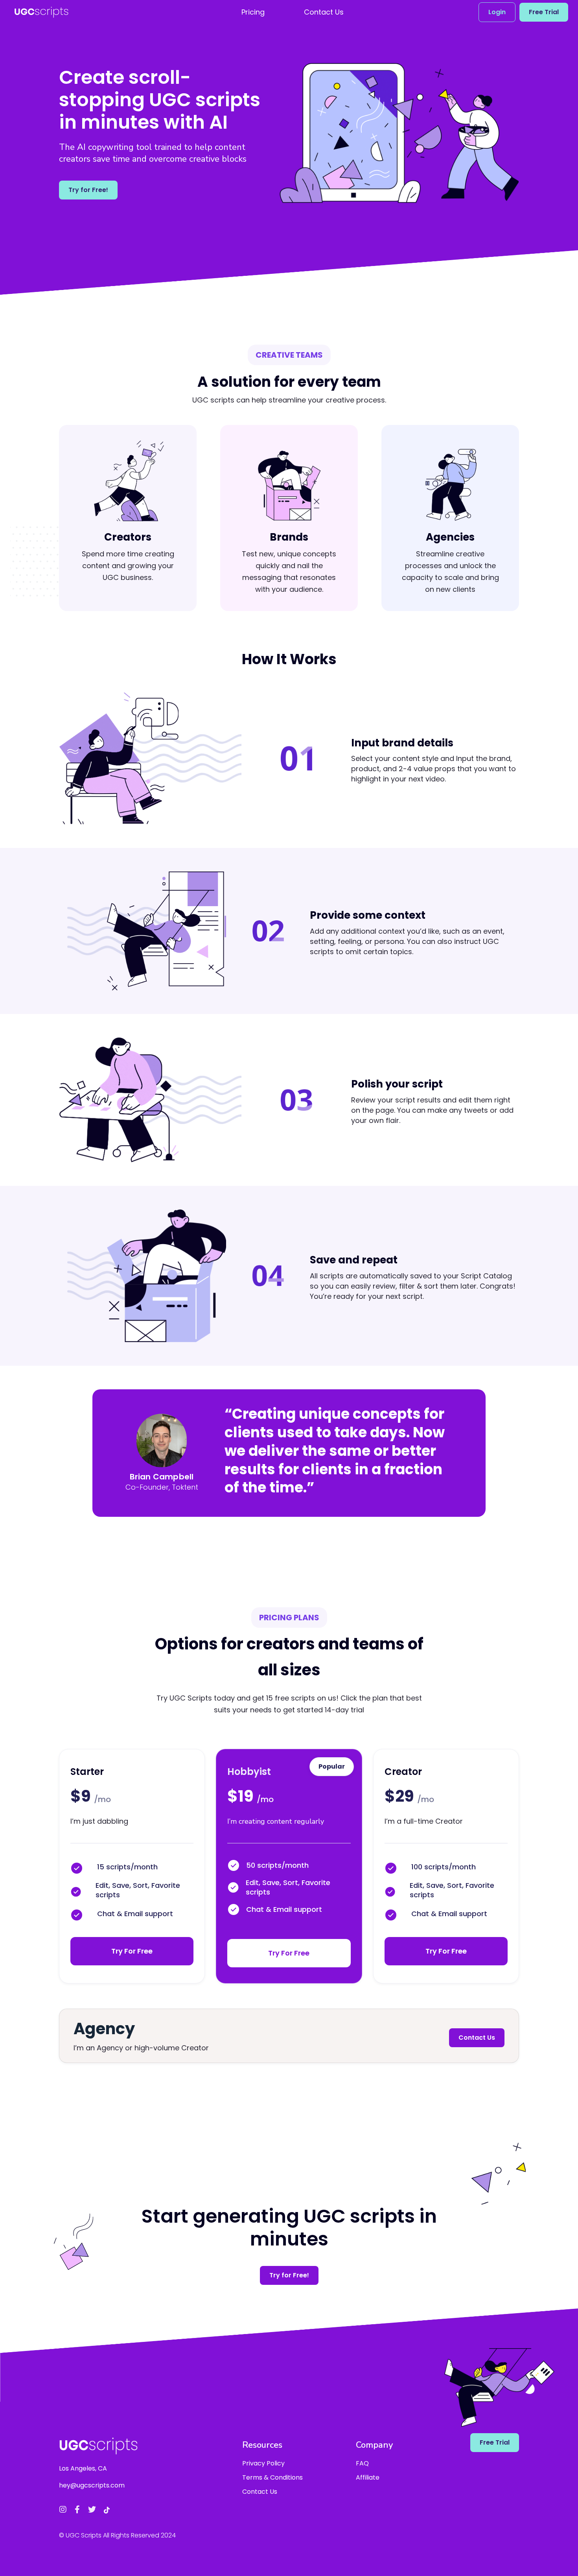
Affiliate (368, 2477)
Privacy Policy (263, 2463)
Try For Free (132, 1951)
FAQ (362, 2463)
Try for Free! (88, 190)
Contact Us (477, 2038)
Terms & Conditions (272, 2477)
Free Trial (544, 12)
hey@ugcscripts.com (92, 2485)
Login (497, 12)
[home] (41, 12)
